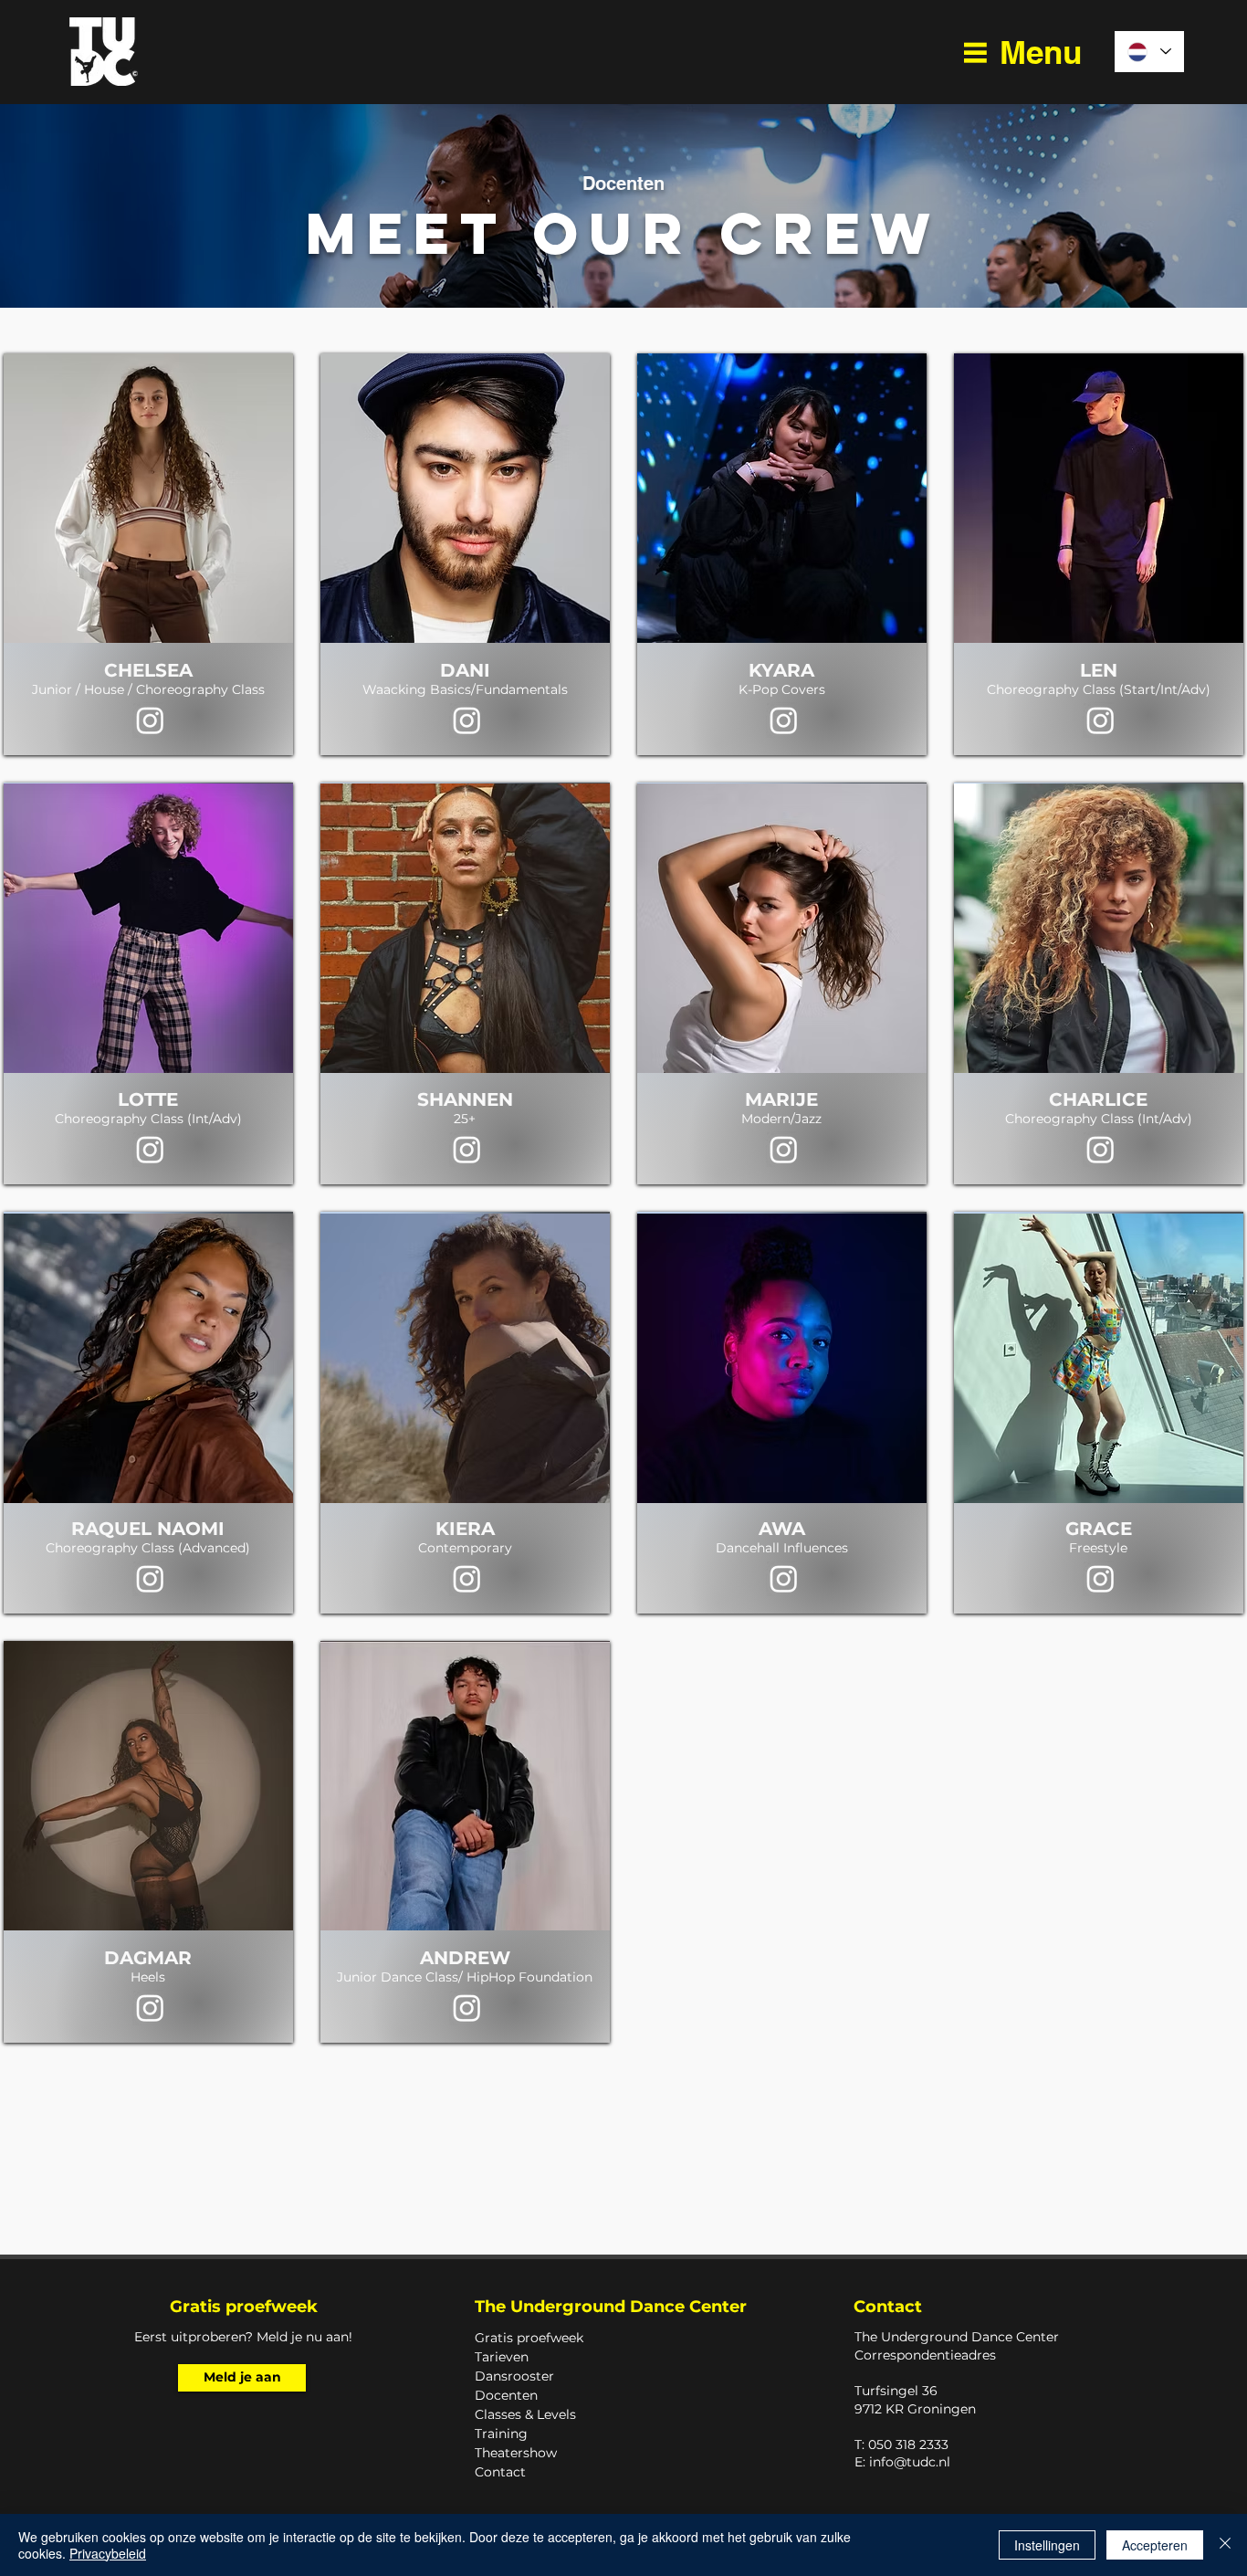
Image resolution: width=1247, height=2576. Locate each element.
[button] (1021, 52)
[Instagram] (150, 720)
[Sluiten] (1225, 2545)
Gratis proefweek (529, 2338)
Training (501, 2434)
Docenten (506, 2395)
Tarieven (502, 2357)
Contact (500, 2472)
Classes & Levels (525, 2414)
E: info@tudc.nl (902, 2462)
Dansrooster (514, 2376)
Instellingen (1047, 2545)
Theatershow (516, 2453)
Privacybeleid (108, 2553)
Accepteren (1155, 2545)
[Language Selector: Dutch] (1149, 52)
